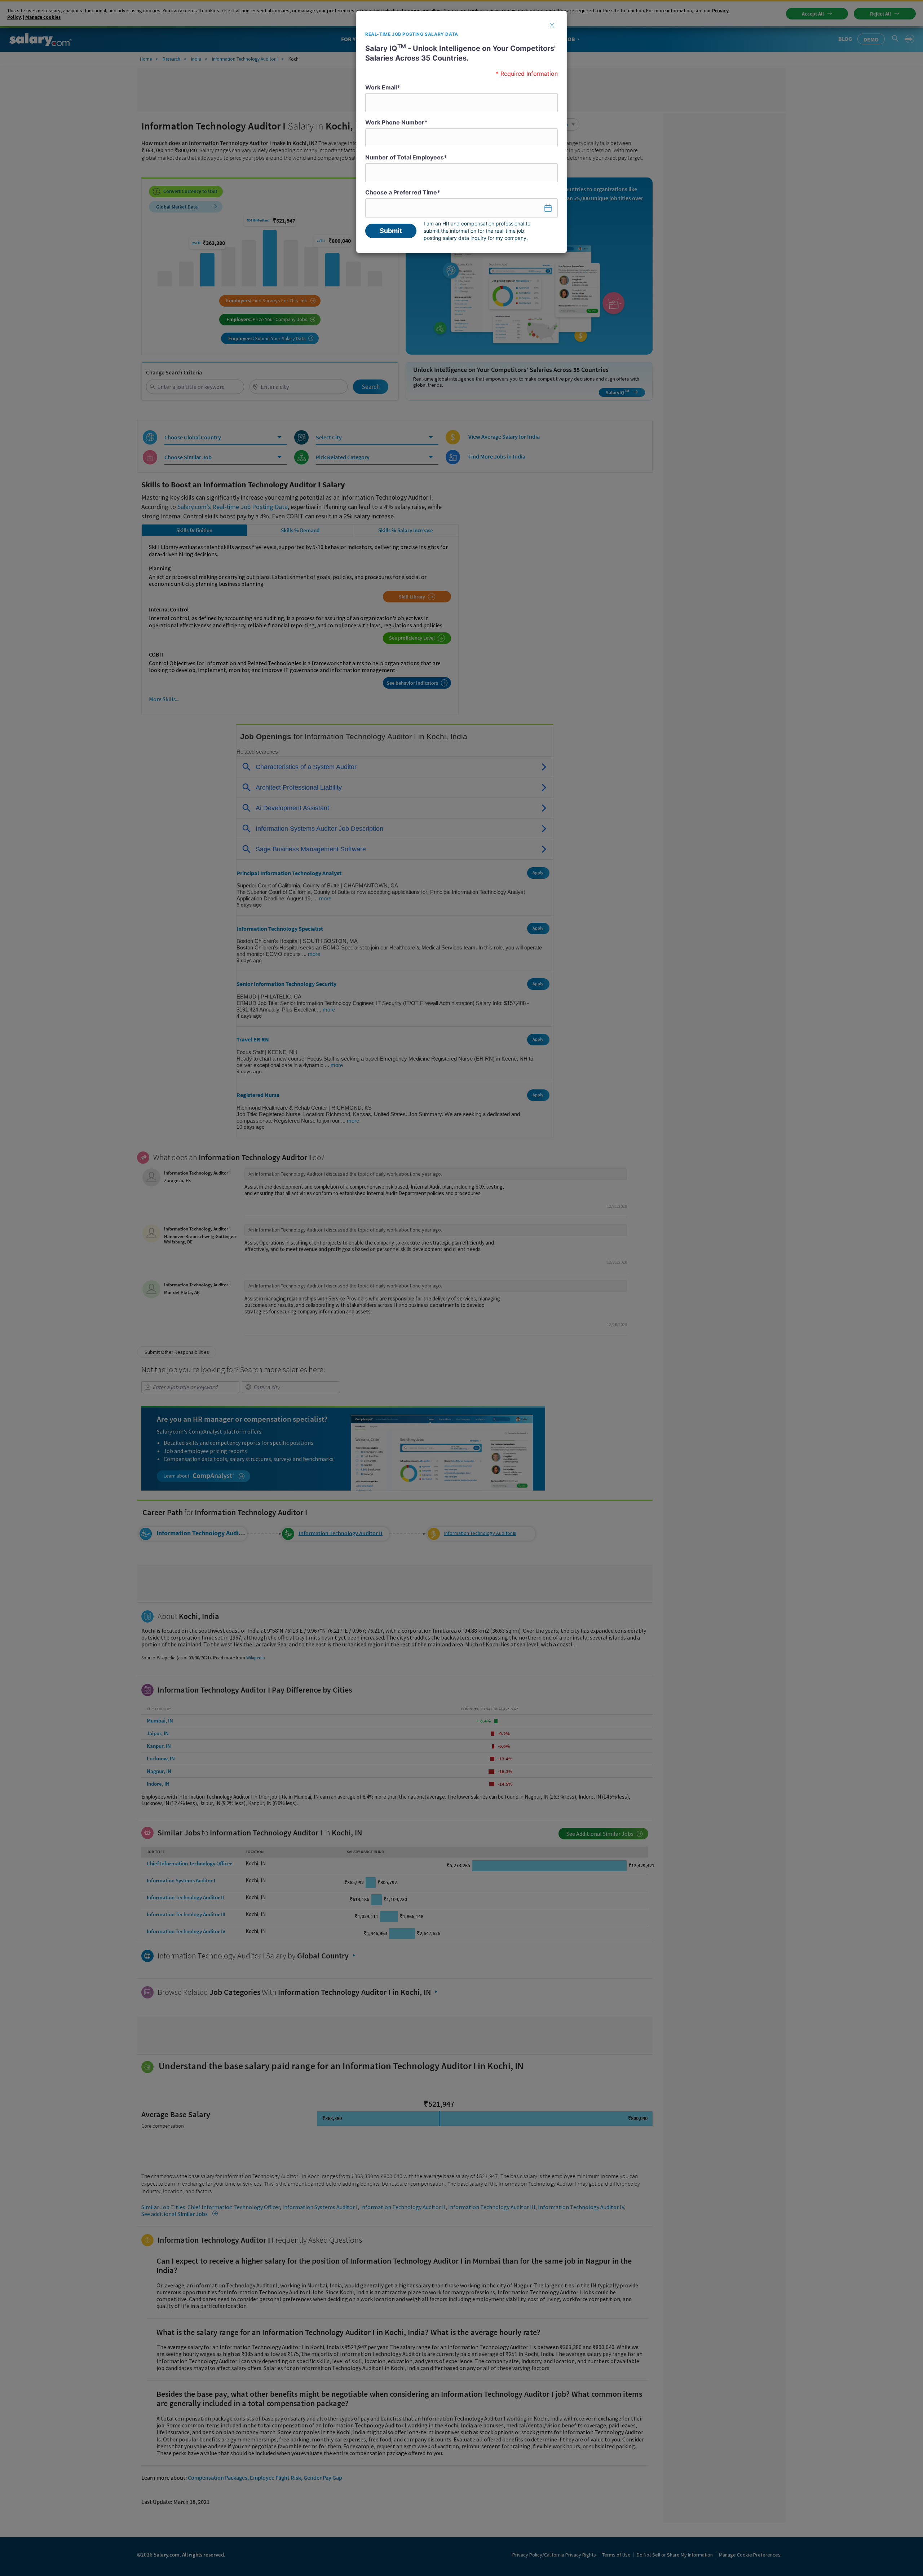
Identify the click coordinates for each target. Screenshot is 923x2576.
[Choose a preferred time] (461, 208)
